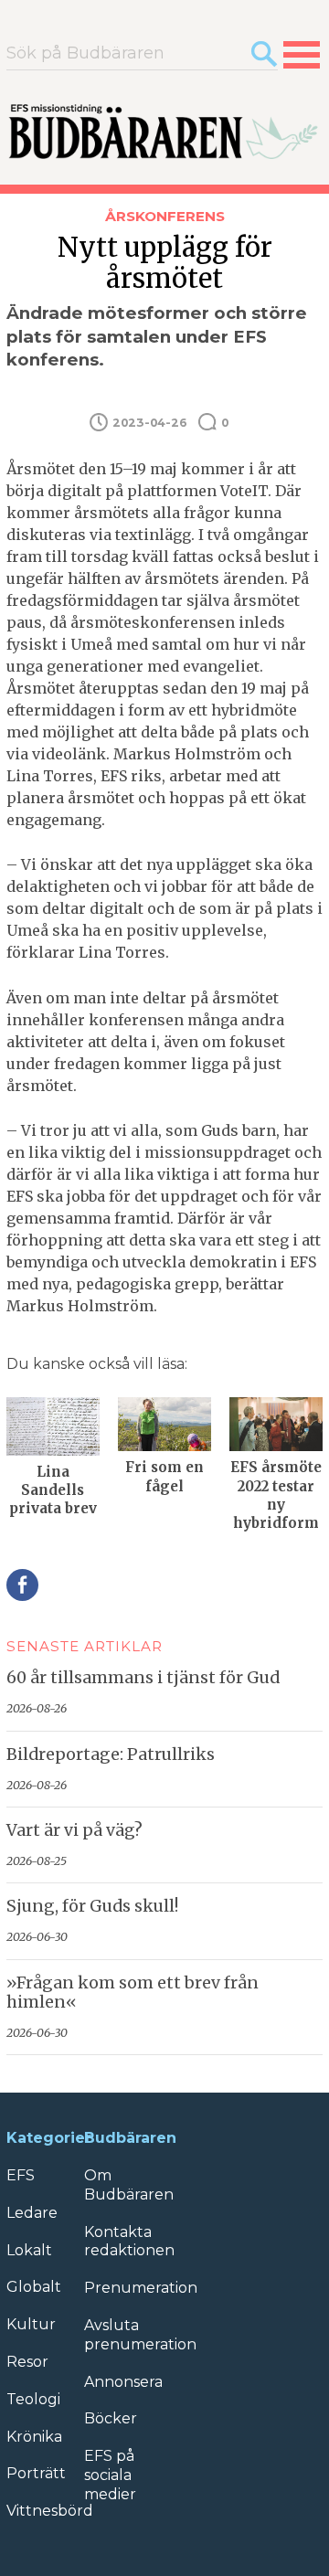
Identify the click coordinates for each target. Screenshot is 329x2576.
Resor (27, 2362)
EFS (21, 2175)
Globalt (34, 2287)
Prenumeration (141, 2288)
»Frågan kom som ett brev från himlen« (133, 1993)
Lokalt (29, 2250)
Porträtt (36, 2473)
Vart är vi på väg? (74, 1830)
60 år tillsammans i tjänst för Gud (143, 1678)
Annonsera (123, 2382)
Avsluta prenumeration (140, 2335)
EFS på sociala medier (110, 2475)
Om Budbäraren (129, 2185)
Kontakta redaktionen (129, 2242)
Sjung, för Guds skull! (92, 1906)
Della (22, 1585)
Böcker (111, 2418)
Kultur (31, 2324)
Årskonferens (165, 216)
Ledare (32, 2213)
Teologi (33, 2399)
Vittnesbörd (50, 2511)
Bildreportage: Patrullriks (111, 1754)
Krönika (34, 2437)
